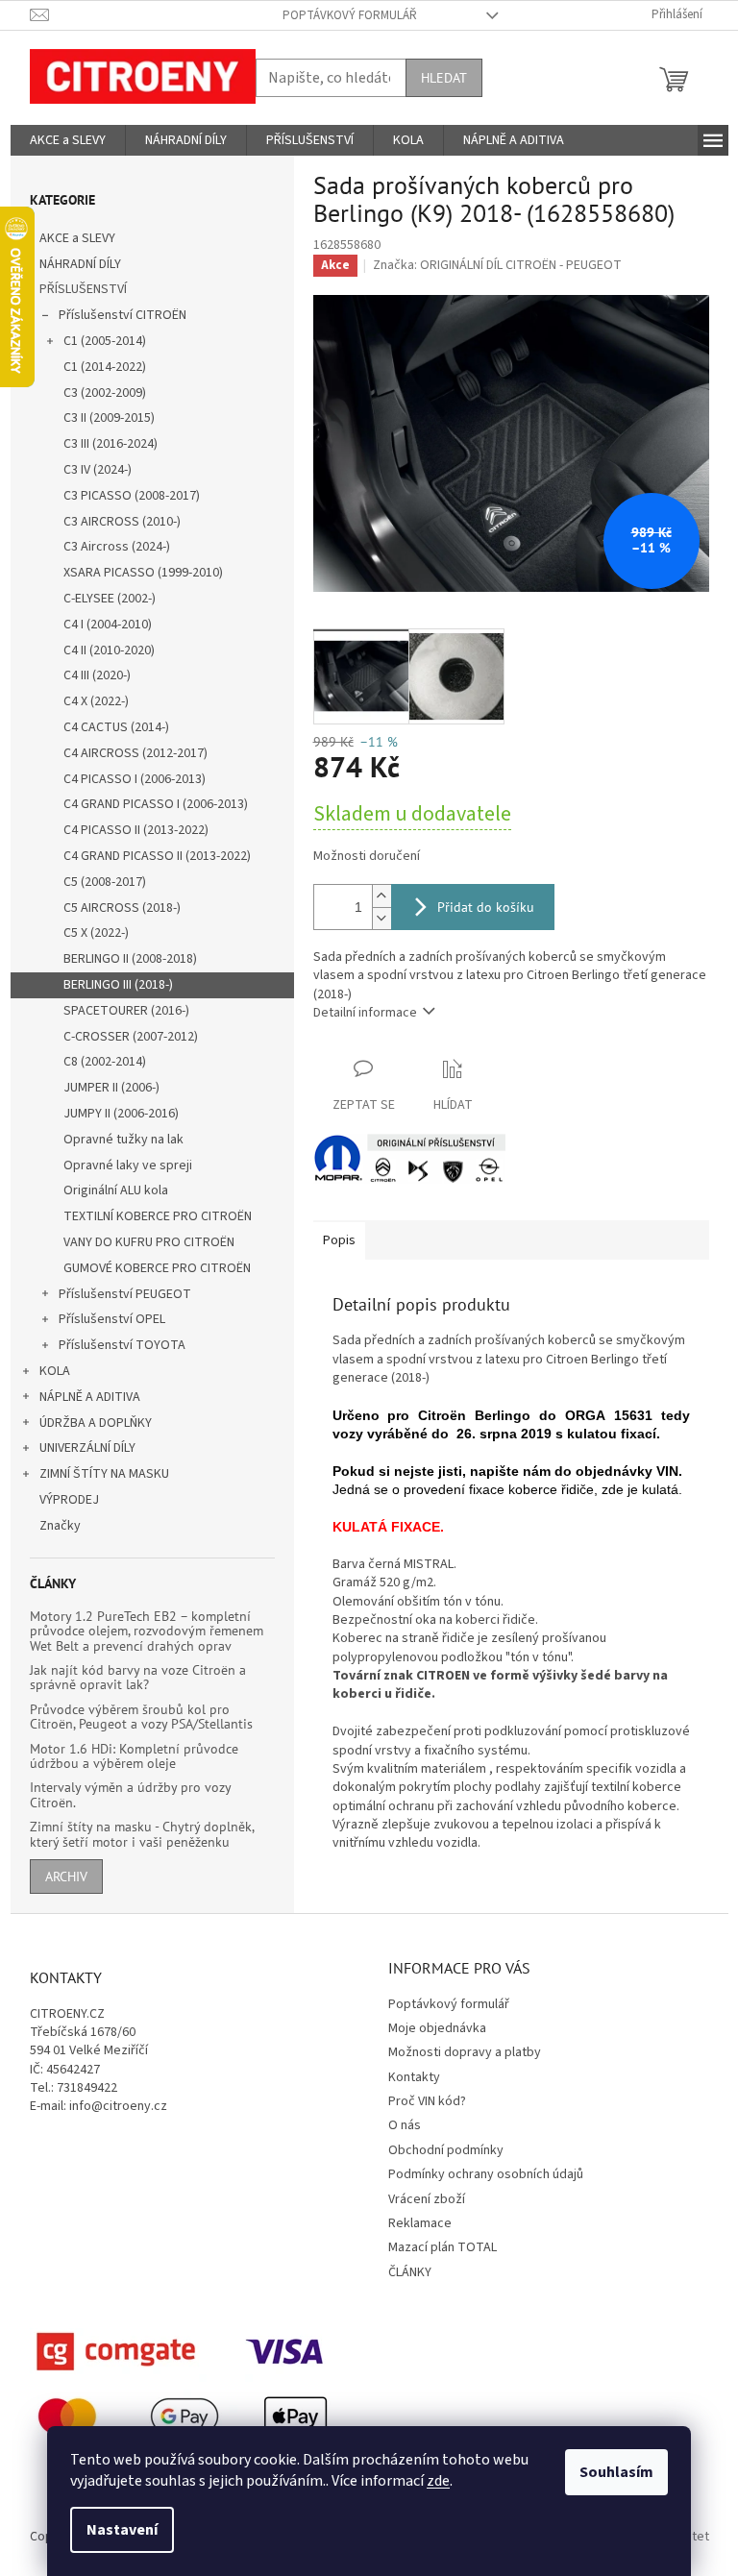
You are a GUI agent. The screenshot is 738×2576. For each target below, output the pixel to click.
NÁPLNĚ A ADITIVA (90, 1397)
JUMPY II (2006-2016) (121, 1114)
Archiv (66, 1877)
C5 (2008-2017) (105, 882)
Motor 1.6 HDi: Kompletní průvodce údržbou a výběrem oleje (134, 1757)
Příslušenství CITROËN (123, 315)
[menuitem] (68, 140)
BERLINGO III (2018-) (118, 985)
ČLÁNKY (410, 2272)
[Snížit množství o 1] (381, 918)
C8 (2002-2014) (105, 1062)
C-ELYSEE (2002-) (110, 599)
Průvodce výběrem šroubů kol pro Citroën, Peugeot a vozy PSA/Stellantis (141, 1717)
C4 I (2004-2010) (108, 625)
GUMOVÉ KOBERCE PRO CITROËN (157, 1268)
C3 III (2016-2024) (111, 444)
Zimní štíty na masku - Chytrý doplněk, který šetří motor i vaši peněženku (142, 1835)
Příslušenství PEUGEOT (125, 1294)
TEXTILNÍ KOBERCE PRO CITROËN (158, 1216)
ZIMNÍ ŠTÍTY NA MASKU (104, 1474)
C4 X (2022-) (96, 701)
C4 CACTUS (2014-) (116, 727)
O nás (405, 2125)
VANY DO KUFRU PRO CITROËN (149, 1242)
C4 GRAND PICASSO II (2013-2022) (157, 856)
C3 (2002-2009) (105, 393)
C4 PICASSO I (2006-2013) (135, 779)
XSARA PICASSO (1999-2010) (143, 573)
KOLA (55, 1371)
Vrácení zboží (427, 2199)
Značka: (497, 265)
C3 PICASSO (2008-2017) (132, 496)
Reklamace (420, 2223)
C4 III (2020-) (97, 675)
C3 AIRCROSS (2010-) (122, 522)
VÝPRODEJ (69, 1500)
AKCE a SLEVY (77, 238)
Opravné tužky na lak (123, 1140)
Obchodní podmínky (446, 2150)
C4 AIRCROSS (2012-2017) (135, 753)
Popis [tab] (339, 1240)
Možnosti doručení (367, 857)
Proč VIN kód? (427, 2101)
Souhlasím (616, 2472)
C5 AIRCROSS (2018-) (122, 908)
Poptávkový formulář (350, 15)
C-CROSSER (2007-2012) (131, 1037)
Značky (60, 1526)
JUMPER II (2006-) (111, 1088)
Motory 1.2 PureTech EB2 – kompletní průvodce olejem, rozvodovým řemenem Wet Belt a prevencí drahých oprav (147, 1631)
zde (438, 2481)
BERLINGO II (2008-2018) (130, 959)
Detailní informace (365, 1013)
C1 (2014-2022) (105, 367)
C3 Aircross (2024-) (117, 547)
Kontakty (414, 2077)
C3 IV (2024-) (98, 470)
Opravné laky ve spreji (128, 1165)
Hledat (444, 78)
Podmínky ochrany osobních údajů (486, 2174)
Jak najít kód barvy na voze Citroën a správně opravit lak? (138, 1678)
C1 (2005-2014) (105, 341)
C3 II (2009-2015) (109, 418)
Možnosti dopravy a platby (465, 2052)
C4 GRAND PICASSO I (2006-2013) (156, 804)
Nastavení (122, 2530)
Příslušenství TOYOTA (122, 1345)
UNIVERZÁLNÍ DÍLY (87, 1448)
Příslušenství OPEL (112, 1319)
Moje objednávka (437, 2028)
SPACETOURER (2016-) (126, 1011)
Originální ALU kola (116, 1190)
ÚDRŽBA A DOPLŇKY (96, 1423)
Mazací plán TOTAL (443, 2247)
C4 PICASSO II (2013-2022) (136, 830)
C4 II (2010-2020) (109, 650)
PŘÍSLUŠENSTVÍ (83, 289)
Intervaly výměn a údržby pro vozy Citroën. (130, 1795)
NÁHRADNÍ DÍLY (80, 264)
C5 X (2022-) (96, 933)
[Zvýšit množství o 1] (381, 896)
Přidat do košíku (486, 907)
